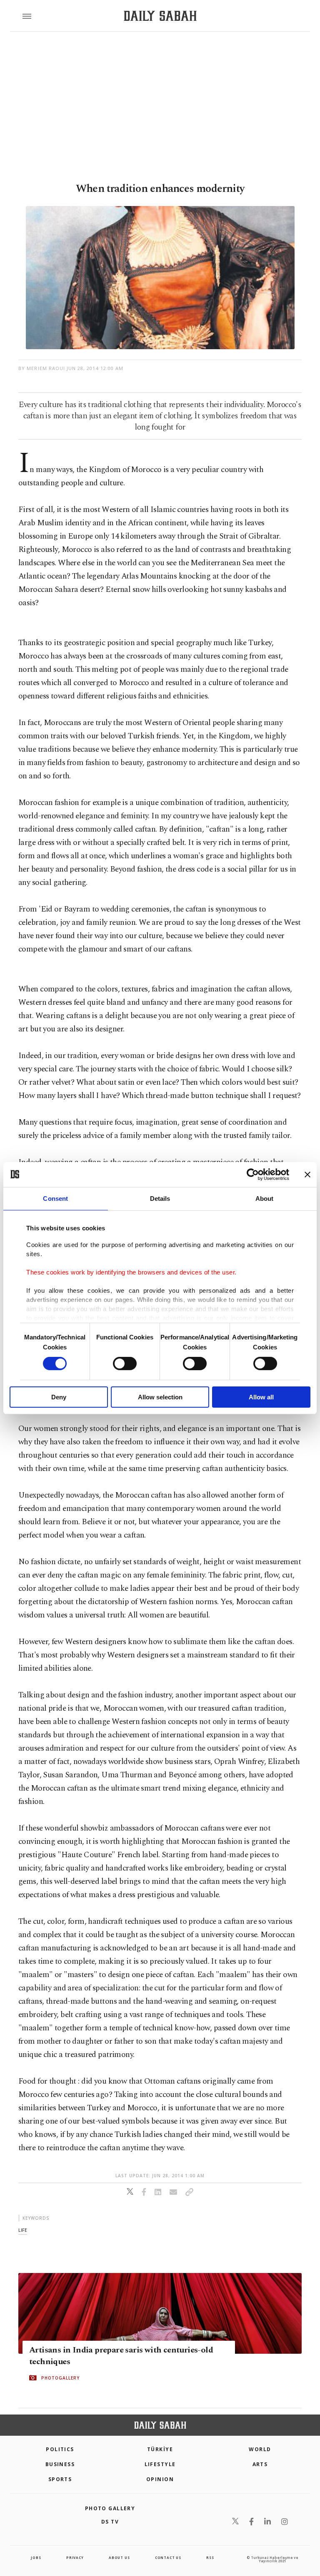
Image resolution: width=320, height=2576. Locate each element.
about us (119, 2557)
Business (60, 2464)
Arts (260, 2464)
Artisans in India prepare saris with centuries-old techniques (121, 2356)
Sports (60, 2479)
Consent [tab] (55, 1198)
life (23, 2230)
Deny (59, 1397)
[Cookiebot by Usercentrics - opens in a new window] (253, 1174)
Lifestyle (160, 2464)
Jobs (36, 2557)
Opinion (160, 2479)
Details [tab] (160, 1198)
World (260, 2449)
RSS (210, 2557)
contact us (168, 2557)
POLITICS (60, 2449)
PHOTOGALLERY (60, 2378)
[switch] (125, 1364)
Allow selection (160, 1397)
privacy (75, 2557)
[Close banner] (307, 1174)
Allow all (261, 1397)
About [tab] (265, 1198)
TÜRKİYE (160, 2449)
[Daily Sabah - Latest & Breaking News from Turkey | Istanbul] (160, 16)
